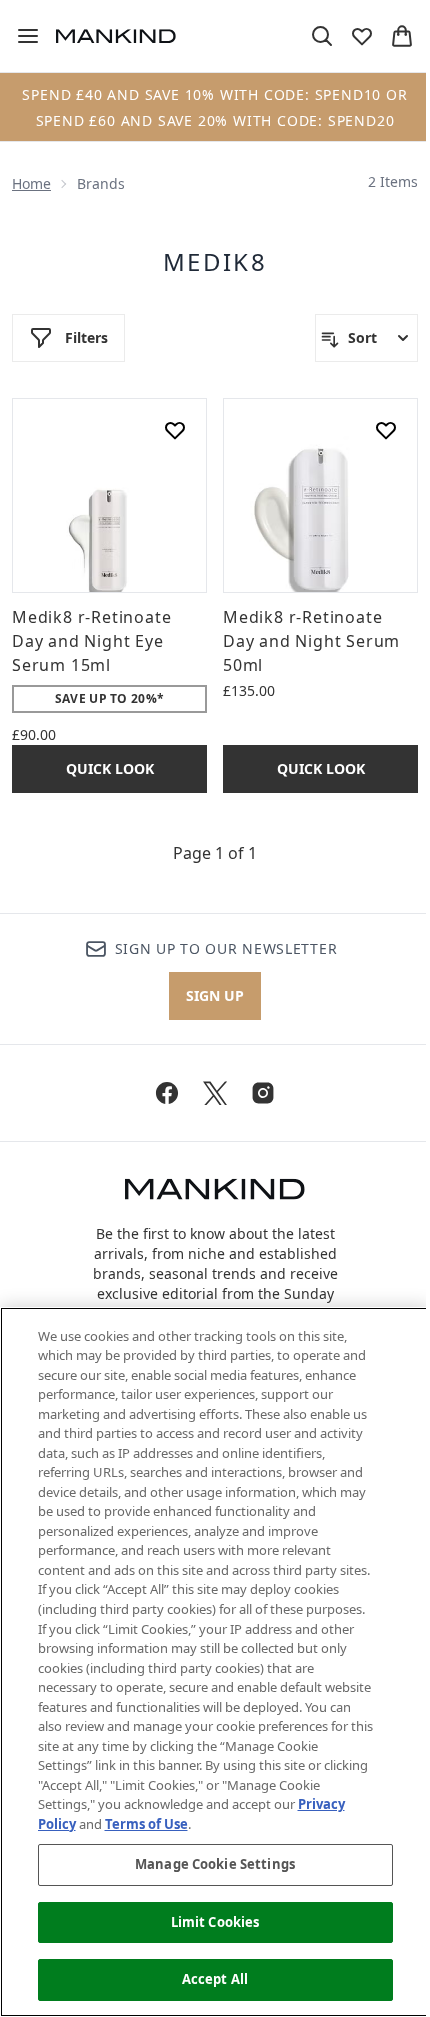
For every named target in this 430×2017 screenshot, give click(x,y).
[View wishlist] (362, 36)
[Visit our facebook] (167, 1093)
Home (31, 183)
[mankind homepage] (116, 36)
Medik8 (215, 262)
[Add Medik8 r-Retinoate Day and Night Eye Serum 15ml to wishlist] (175, 430)
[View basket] (402, 36)
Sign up (215, 995)
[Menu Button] (20, 36)
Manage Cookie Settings (215, 1864)
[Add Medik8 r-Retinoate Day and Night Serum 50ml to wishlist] (386, 430)
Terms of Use (146, 1824)
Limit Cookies (215, 1922)
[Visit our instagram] (263, 1093)
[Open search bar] (322, 36)
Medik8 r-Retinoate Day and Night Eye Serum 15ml (91, 641)
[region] (215, 1662)
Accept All (215, 1979)
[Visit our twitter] (215, 1093)
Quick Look (110, 768)
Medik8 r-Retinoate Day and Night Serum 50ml (311, 641)
